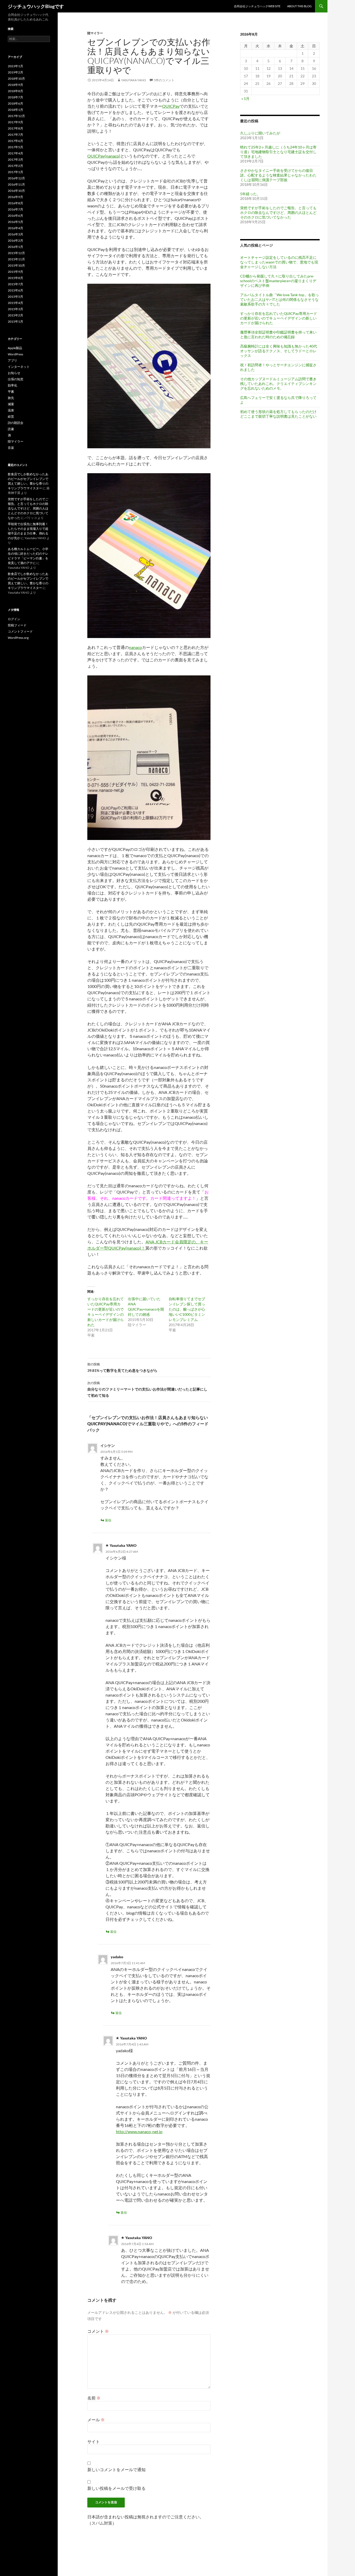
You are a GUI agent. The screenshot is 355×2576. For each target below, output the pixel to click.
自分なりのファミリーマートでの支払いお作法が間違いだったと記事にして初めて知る (147, 1389)
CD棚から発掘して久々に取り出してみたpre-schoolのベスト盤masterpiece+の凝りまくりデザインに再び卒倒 (278, 281)
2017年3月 (15, 160)
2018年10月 (16, 79)
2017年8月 (15, 128)
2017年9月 (15, 122)
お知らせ (14, 373)
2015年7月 (15, 284)
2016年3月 (15, 234)
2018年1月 (15, 110)
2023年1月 (15, 66)
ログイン (14, 619)
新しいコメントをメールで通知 (116, 2469)
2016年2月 (15, 240)
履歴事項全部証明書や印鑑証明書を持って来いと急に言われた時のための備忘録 (278, 334)
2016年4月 (15, 228)
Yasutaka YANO (134, 80)
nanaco (135, 647)
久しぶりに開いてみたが (260, 133)
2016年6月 (15, 216)
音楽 (11, 448)
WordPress (15, 354)
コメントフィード (20, 631)
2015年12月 (16, 253)
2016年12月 (16, 178)
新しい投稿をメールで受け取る (116, 2488)
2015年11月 (16, 259)
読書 (11, 429)
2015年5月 (15, 297)
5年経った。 (250, 194)
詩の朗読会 (16, 423)
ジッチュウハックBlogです (36, 6)
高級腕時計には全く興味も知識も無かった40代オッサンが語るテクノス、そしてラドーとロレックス (279, 351)
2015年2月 (15, 315)
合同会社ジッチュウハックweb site (257, 6)
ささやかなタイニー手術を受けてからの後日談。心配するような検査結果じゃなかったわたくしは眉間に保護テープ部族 (278, 175)
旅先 (11, 398)
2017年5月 (15, 147)
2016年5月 (15, 222)
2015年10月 (16, 265)
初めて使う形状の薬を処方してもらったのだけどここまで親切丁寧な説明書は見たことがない (278, 414)
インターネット (19, 367)
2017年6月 (15, 141)
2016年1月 (15, 247)
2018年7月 (15, 97)
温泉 (11, 410)
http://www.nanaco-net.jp (139, 2131)
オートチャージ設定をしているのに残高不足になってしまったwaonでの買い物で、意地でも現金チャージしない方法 (279, 262)
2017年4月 (15, 153)
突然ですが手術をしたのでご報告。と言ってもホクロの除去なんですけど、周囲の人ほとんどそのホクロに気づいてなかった (278, 212)
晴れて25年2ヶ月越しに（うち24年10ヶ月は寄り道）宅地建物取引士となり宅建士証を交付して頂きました (278, 152)
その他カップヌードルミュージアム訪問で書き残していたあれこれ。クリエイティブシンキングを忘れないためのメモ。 (278, 384)
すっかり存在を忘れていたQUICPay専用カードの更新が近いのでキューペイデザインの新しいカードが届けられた (279, 318)
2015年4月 (15, 303)
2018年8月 (15, 91)
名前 (94, 2398)
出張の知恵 (16, 379)
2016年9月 (15, 197)
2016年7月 (15, 209)
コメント (98, 2331)
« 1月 (245, 99)
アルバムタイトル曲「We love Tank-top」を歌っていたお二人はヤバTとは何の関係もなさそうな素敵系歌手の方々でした (280, 299)
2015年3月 (15, 309)
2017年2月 (15, 166)
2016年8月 (15, 203)
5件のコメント (164, 80)
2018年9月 (15, 85)
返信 (108, 1520)
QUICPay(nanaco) (104, 156)
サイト (94, 2441)
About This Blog (299, 6)
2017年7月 (15, 135)
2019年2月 (15, 72)
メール (96, 2420)
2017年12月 (16, 116)
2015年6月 (15, 290)
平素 (11, 392)
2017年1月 (15, 172)
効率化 (12, 385)
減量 (11, 404)
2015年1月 (15, 321)
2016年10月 (16, 191)
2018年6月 (15, 103)
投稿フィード (17, 625)
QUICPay (171, 106)
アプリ (12, 360)
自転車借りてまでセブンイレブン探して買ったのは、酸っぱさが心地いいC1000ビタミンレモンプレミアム (187, 1309)
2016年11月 (16, 184)
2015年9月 (15, 272)
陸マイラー (95, 33)
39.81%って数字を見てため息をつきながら (122, 1367)
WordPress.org (18, 638)
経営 (11, 416)
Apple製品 (15, 348)
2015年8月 (15, 278)
